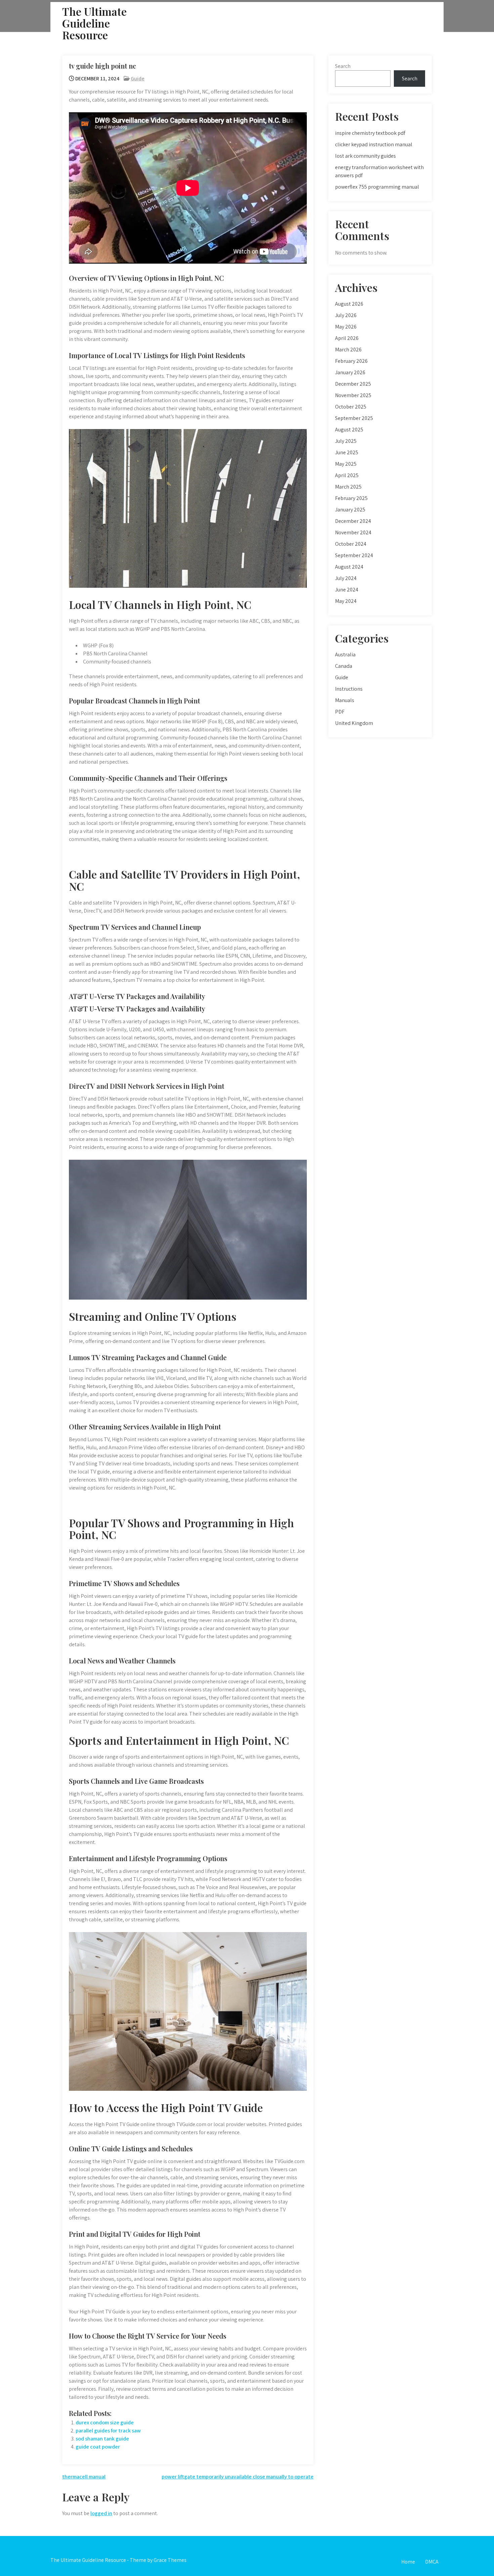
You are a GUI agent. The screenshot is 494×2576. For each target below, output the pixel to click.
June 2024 (347, 590)
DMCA (432, 2562)
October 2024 (351, 544)
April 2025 (347, 475)
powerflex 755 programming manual (377, 187)
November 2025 (353, 395)
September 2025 (354, 418)
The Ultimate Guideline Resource (94, 23)
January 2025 (350, 510)
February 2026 (351, 361)
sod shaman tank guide (102, 2439)
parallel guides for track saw (108, 2431)
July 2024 (346, 578)
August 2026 (349, 304)
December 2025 (353, 384)
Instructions (349, 689)
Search (343, 66)
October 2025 (351, 407)
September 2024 (354, 555)
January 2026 (350, 372)
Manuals (345, 700)
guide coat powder (98, 2447)
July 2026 (346, 315)
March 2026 (348, 350)
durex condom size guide (105, 2423)
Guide (138, 79)
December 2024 (353, 521)
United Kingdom (354, 723)
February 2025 (351, 498)
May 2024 (346, 601)
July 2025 (346, 441)
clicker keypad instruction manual (374, 144)
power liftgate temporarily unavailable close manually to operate (238, 2477)
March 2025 (348, 487)
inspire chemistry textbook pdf (370, 133)
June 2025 (347, 452)
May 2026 (346, 327)
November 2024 (353, 532)
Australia (345, 655)
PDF (340, 712)
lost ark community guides (365, 156)
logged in (101, 2513)
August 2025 (349, 430)
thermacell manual (84, 2477)
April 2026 (347, 338)
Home (408, 2562)
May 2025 (346, 464)
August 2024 (349, 567)
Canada (344, 666)
